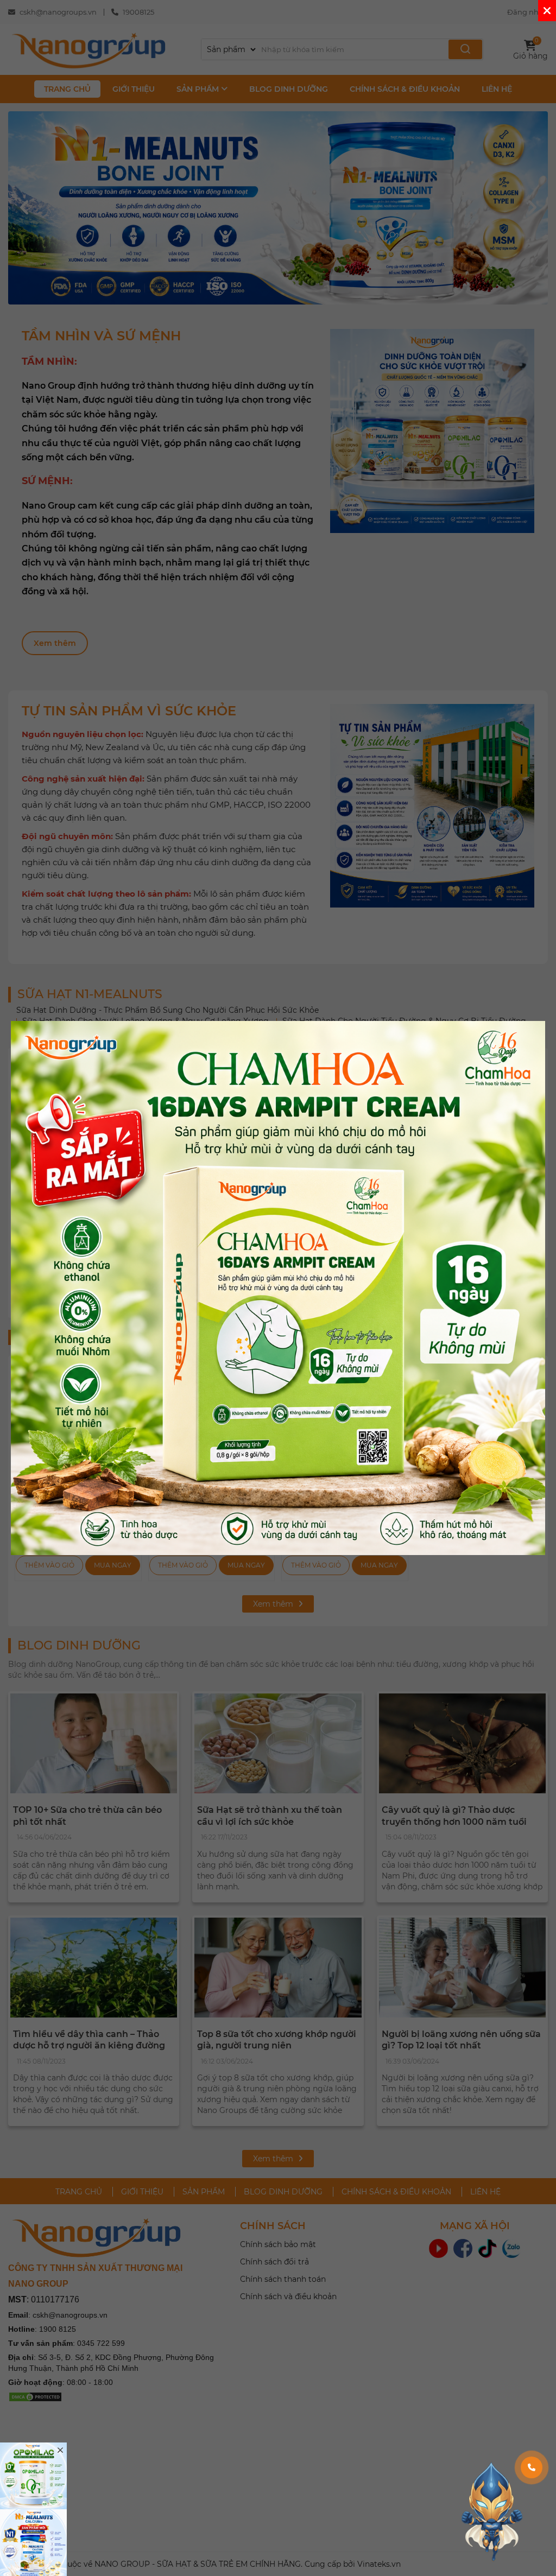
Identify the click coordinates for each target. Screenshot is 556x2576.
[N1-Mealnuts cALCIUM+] (33, 2543)
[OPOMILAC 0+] (33, 2476)
